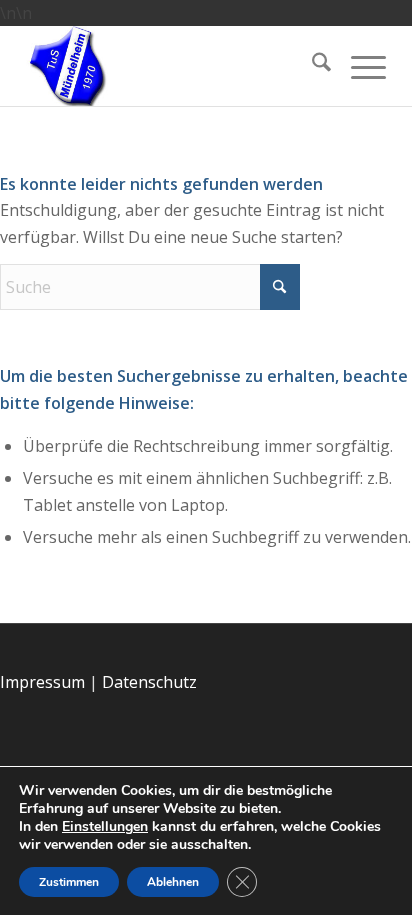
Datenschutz (149, 682)
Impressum (42, 682)
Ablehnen (173, 882)
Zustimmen (69, 882)
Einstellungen (105, 827)
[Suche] (311, 66)
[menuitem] (311, 66)
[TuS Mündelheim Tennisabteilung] (168, 66)
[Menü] (358, 66)
